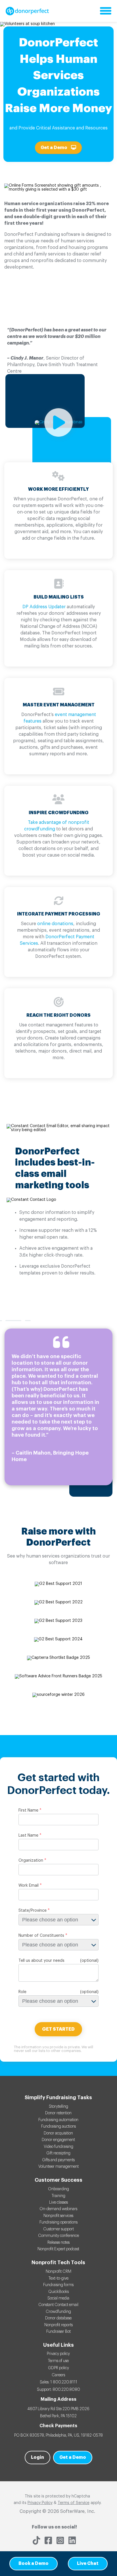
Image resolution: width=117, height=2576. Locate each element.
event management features (60, 718)
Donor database (58, 2318)
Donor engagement (58, 2140)
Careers (58, 2375)
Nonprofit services (58, 2216)
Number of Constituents (41, 1936)
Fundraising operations (58, 2222)
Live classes (58, 2202)
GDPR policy (58, 2368)
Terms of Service (74, 2503)
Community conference (58, 2236)
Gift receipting (58, 2153)
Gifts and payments (58, 2160)
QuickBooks (58, 2292)
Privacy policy (58, 2354)
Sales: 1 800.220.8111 (58, 2382)
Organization (31, 1861)
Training (58, 2196)
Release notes (58, 2243)
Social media (58, 2298)
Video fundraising (58, 2147)
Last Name (28, 1835)
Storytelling (58, 2107)
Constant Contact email (58, 2305)
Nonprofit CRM (58, 2272)
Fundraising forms (58, 2285)
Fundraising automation (58, 2120)
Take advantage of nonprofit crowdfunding (57, 826)
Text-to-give (58, 2278)
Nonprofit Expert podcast (58, 2249)
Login (37, 2457)
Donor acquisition (58, 2133)
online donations (55, 924)
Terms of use (58, 2361)
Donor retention (58, 2113)
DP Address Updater (44, 607)
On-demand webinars (58, 2209)
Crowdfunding (58, 2312)
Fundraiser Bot (58, 2332)
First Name (28, 1810)
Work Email (29, 1886)
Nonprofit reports (58, 2325)
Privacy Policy (40, 2503)
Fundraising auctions (58, 2127)
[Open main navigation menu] (106, 11)
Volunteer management (58, 2167)
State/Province (33, 1911)
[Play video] (58, 422)
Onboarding (58, 2189)
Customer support (58, 2229)
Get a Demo (54, 148)
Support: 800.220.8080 (58, 2390)
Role (22, 1992)
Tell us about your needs (41, 1961)
